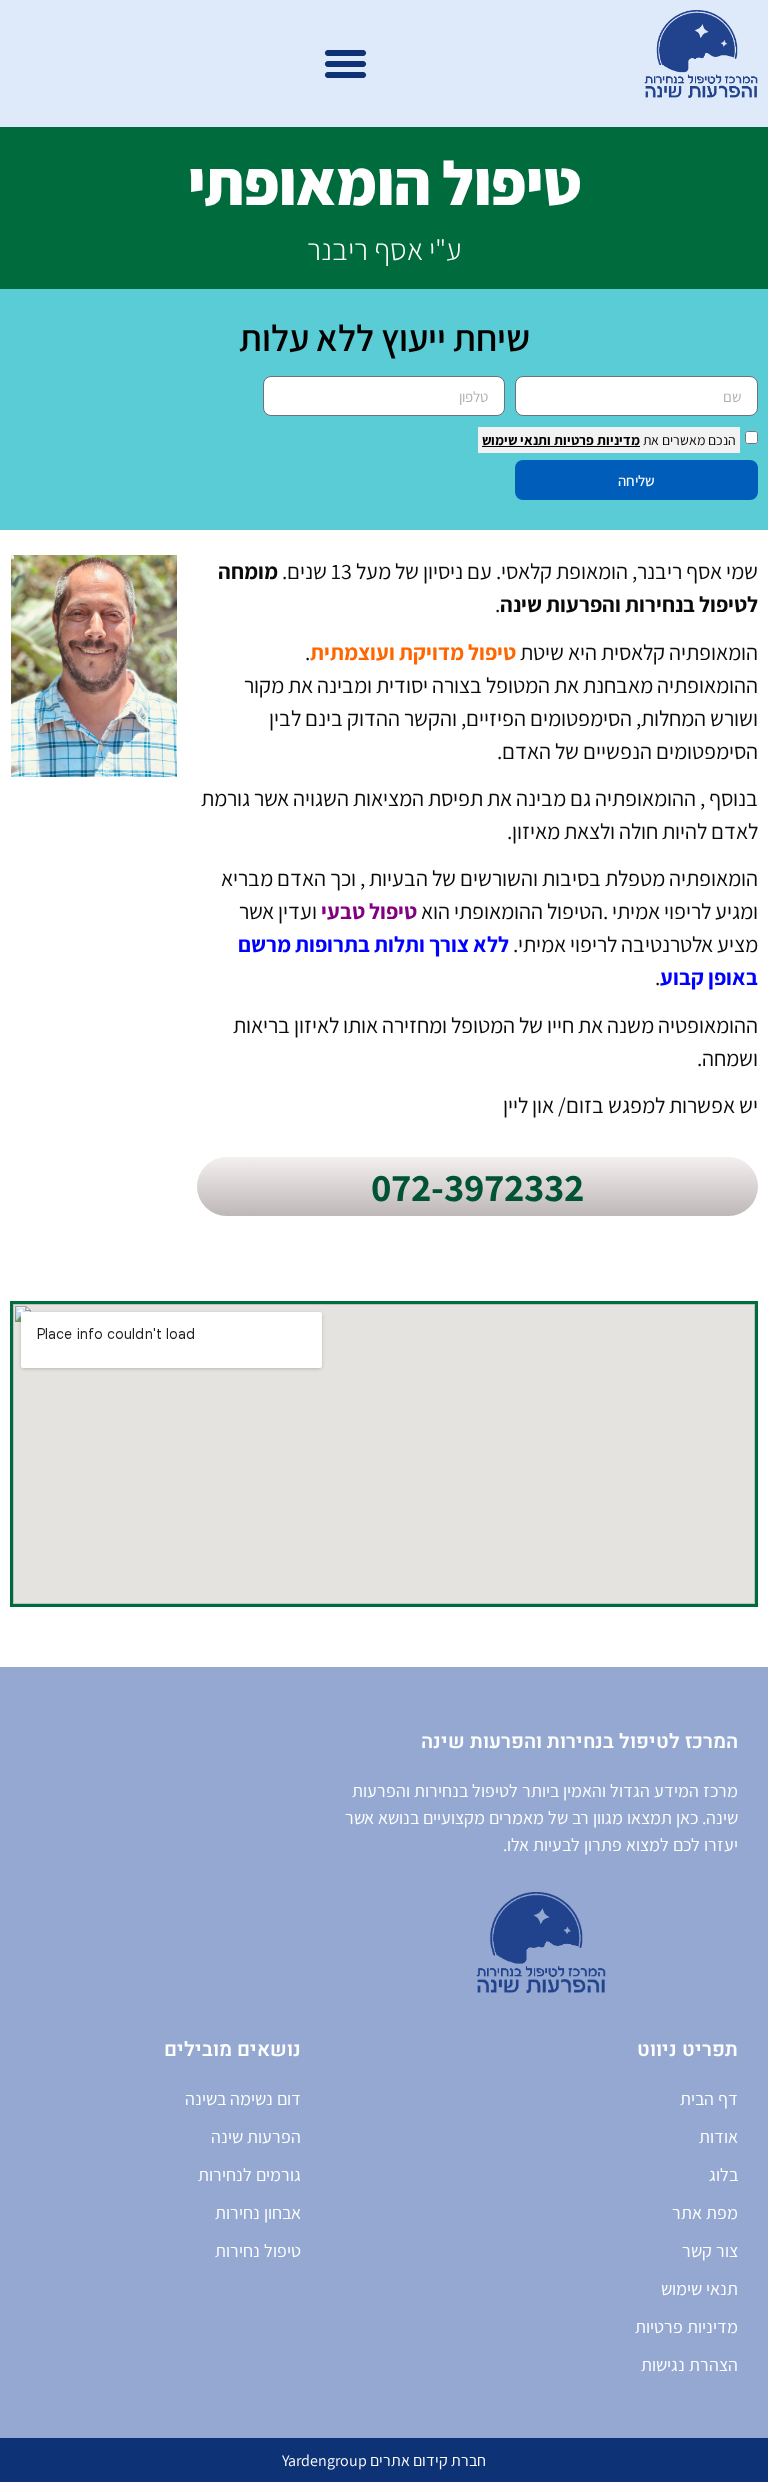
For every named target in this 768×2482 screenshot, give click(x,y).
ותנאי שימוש (516, 440)
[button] (346, 64)
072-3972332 (477, 1186)
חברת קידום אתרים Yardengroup (384, 2460)
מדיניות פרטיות (595, 440)
